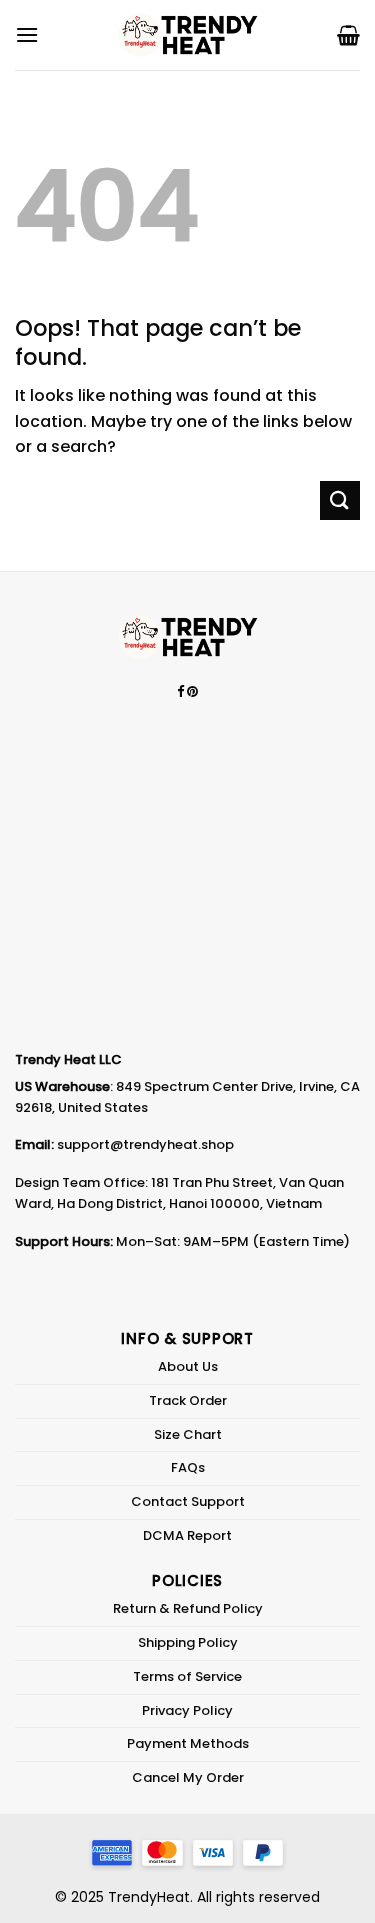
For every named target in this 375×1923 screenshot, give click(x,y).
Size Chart (188, 1434)
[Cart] (348, 35)
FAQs (188, 1467)
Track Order (188, 1400)
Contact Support (188, 1501)
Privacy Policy (187, 1710)
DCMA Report (187, 1535)
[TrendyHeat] (188, 35)
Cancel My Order (188, 1777)
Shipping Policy (188, 1642)
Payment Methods (188, 1743)
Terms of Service (187, 1676)
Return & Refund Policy (188, 1608)
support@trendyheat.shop (145, 1144)
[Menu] (27, 34)
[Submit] (340, 500)
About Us (188, 1366)
